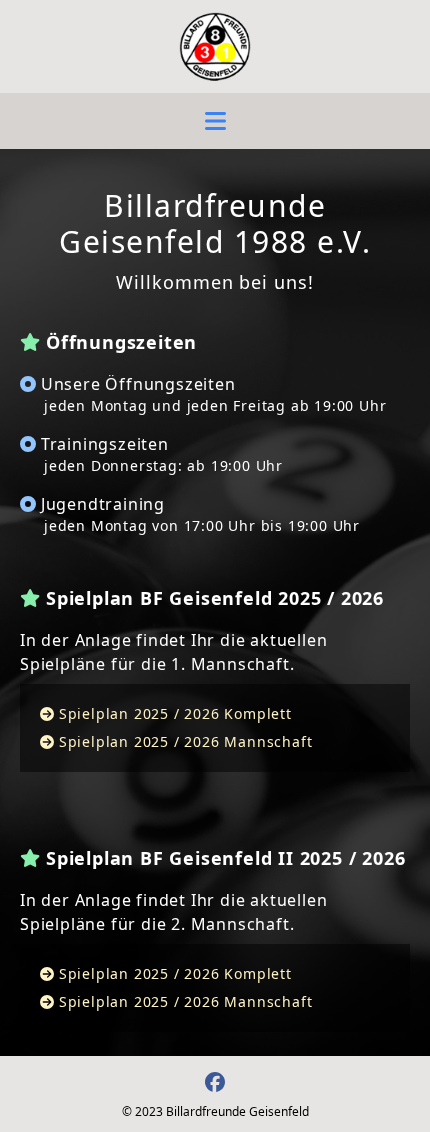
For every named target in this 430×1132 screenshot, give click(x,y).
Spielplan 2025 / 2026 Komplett (175, 713)
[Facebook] (215, 1081)
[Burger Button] (215, 121)
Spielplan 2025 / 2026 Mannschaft (185, 741)
